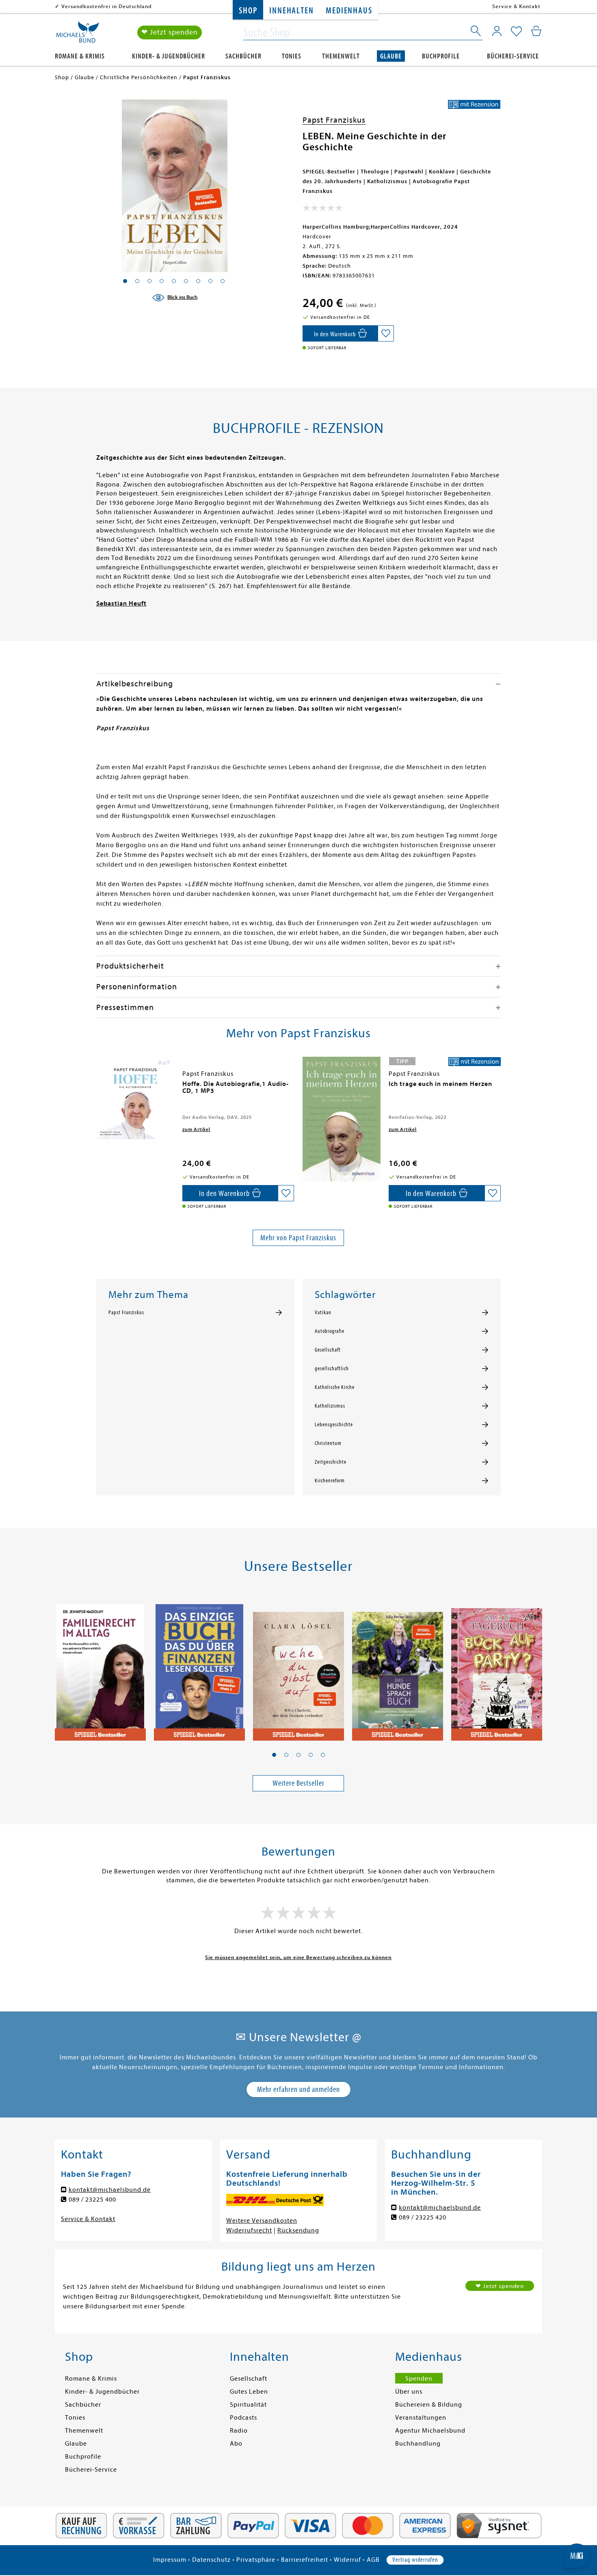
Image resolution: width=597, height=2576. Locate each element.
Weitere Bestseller (298, 1783)
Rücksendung (298, 2230)
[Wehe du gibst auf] (298, 1668)
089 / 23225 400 (92, 2200)
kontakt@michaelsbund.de (110, 2190)
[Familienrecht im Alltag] (100, 1668)
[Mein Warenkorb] (536, 31)
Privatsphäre (256, 2560)
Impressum (170, 2560)
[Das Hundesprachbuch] (398, 1668)
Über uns (409, 2392)
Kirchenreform (330, 1481)
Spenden (419, 2379)
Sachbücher (243, 56)
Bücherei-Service (513, 56)
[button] (274, 1755)
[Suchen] (476, 32)
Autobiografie (330, 1331)
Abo (236, 2444)
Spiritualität (248, 2405)
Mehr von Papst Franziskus (298, 1238)
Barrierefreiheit (305, 2560)
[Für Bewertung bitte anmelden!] (323, 210)
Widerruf (347, 2560)
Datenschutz (211, 2560)
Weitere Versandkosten (262, 2221)
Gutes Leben (249, 2392)
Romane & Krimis (80, 56)
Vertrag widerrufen (415, 2560)
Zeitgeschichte (331, 1462)
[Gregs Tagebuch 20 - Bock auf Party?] (497, 1668)
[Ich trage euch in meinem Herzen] (342, 1119)
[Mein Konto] (497, 31)
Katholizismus (330, 1406)
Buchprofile (441, 56)
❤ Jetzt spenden (170, 32)
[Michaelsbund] (78, 35)
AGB (373, 2560)
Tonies (292, 56)
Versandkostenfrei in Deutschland (107, 6)
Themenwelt (341, 56)
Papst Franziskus (334, 120)
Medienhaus (349, 11)
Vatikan (323, 1313)
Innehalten (291, 11)
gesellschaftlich (332, 1369)
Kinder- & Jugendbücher (169, 56)
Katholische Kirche (335, 1387)
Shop (248, 11)
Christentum (328, 1443)
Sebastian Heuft (121, 603)
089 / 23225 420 (423, 2217)
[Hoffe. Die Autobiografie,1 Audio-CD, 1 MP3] (135, 1098)
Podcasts (243, 2418)
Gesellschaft (328, 1350)
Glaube (391, 56)
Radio (239, 2431)
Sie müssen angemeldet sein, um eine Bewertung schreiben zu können (298, 1957)
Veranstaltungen (421, 2418)
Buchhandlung (418, 2444)
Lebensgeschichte (334, 1425)
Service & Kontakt (516, 6)
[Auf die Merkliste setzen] (386, 333)
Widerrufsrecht (249, 2230)
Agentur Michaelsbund (430, 2431)
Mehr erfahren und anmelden (298, 2089)
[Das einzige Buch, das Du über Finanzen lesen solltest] (199, 1668)
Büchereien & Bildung (429, 2405)
